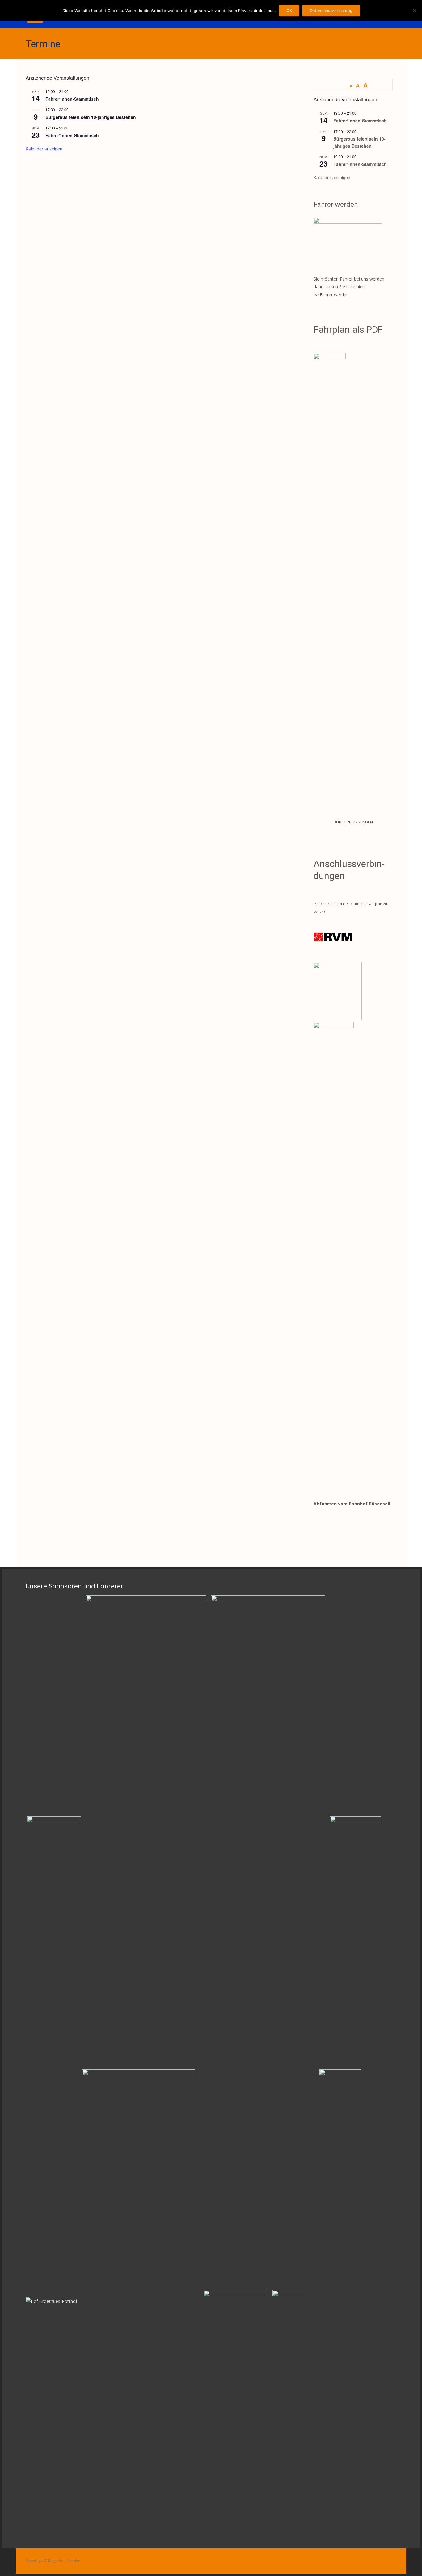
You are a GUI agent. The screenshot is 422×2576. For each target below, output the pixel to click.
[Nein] (414, 11)
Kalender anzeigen (44, 149)
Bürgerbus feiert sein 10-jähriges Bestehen (91, 117)
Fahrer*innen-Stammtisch (72, 99)
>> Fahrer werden (331, 295)
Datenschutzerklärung (331, 11)
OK (289, 11)
